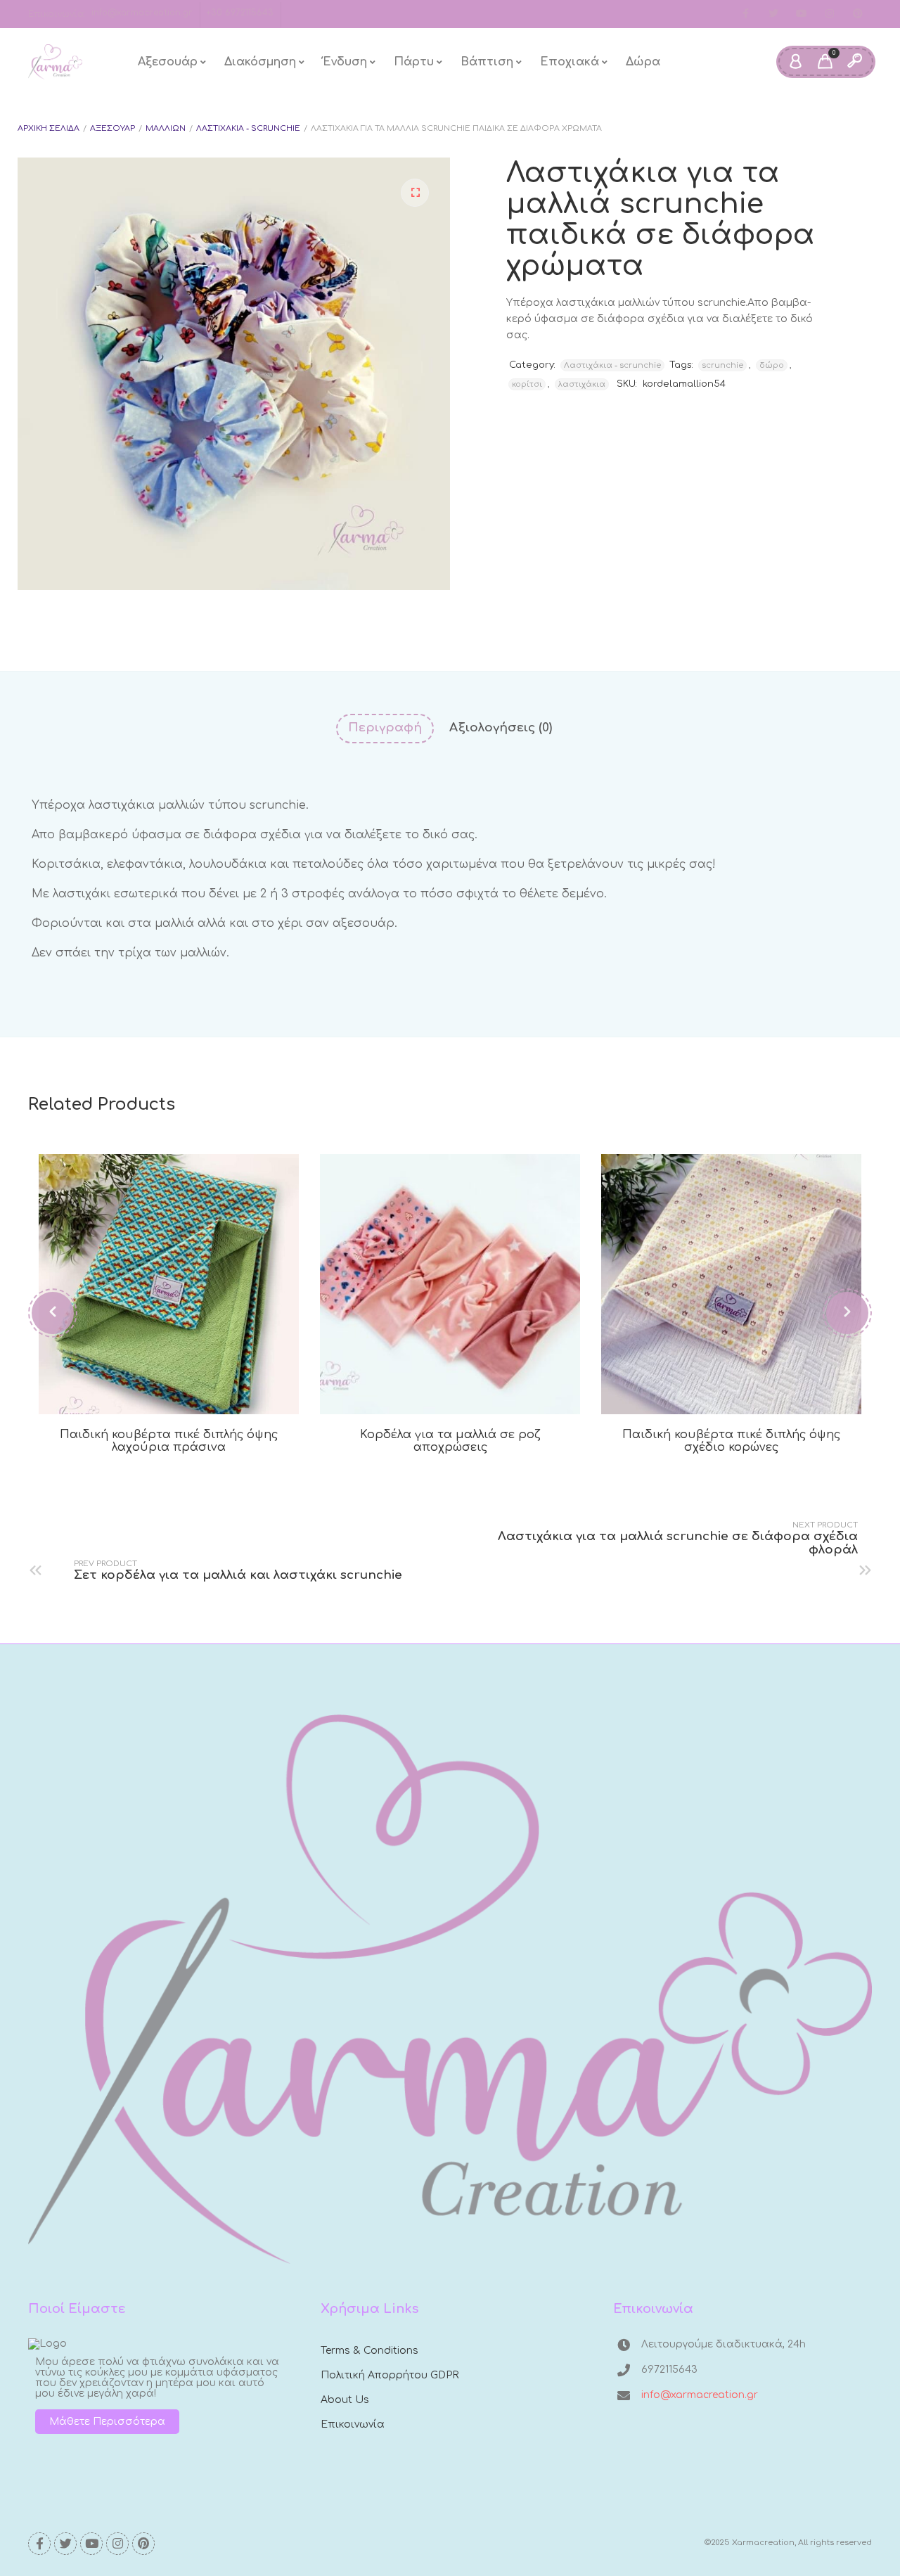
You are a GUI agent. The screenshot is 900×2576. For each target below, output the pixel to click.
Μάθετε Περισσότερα (107, 2422)
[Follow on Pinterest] (858, 14)
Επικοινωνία (353, 2424)
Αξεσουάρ (168, 62)
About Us (345, 2400)
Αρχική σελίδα (49, 128)
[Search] (854, 62)
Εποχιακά (570, 62)
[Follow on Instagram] (830, 14)
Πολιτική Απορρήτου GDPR (390, 2375)
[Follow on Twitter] (773, 14)
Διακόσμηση (260, 62)
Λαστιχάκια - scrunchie (248, 128)
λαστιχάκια (582, 384)
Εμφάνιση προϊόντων (153, 1390)
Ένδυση (345, 62)
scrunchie (722, 365)
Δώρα (643, 62)
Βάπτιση (487, 62)
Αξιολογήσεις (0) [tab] (501, 728)
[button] (415, 193)
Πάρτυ (414, 62)
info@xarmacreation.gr (142, 13)
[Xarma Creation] (55, 62)
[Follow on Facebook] (745, 14)
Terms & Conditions (369, 2351)
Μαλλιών (166, 128)
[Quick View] (185, 1390)
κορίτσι (527, 384)
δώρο (772, 365)
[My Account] (795, 62)
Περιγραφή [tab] (385, 728)
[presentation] (53, 1313)
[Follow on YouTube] (802, 14)
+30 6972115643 (240, 13)
